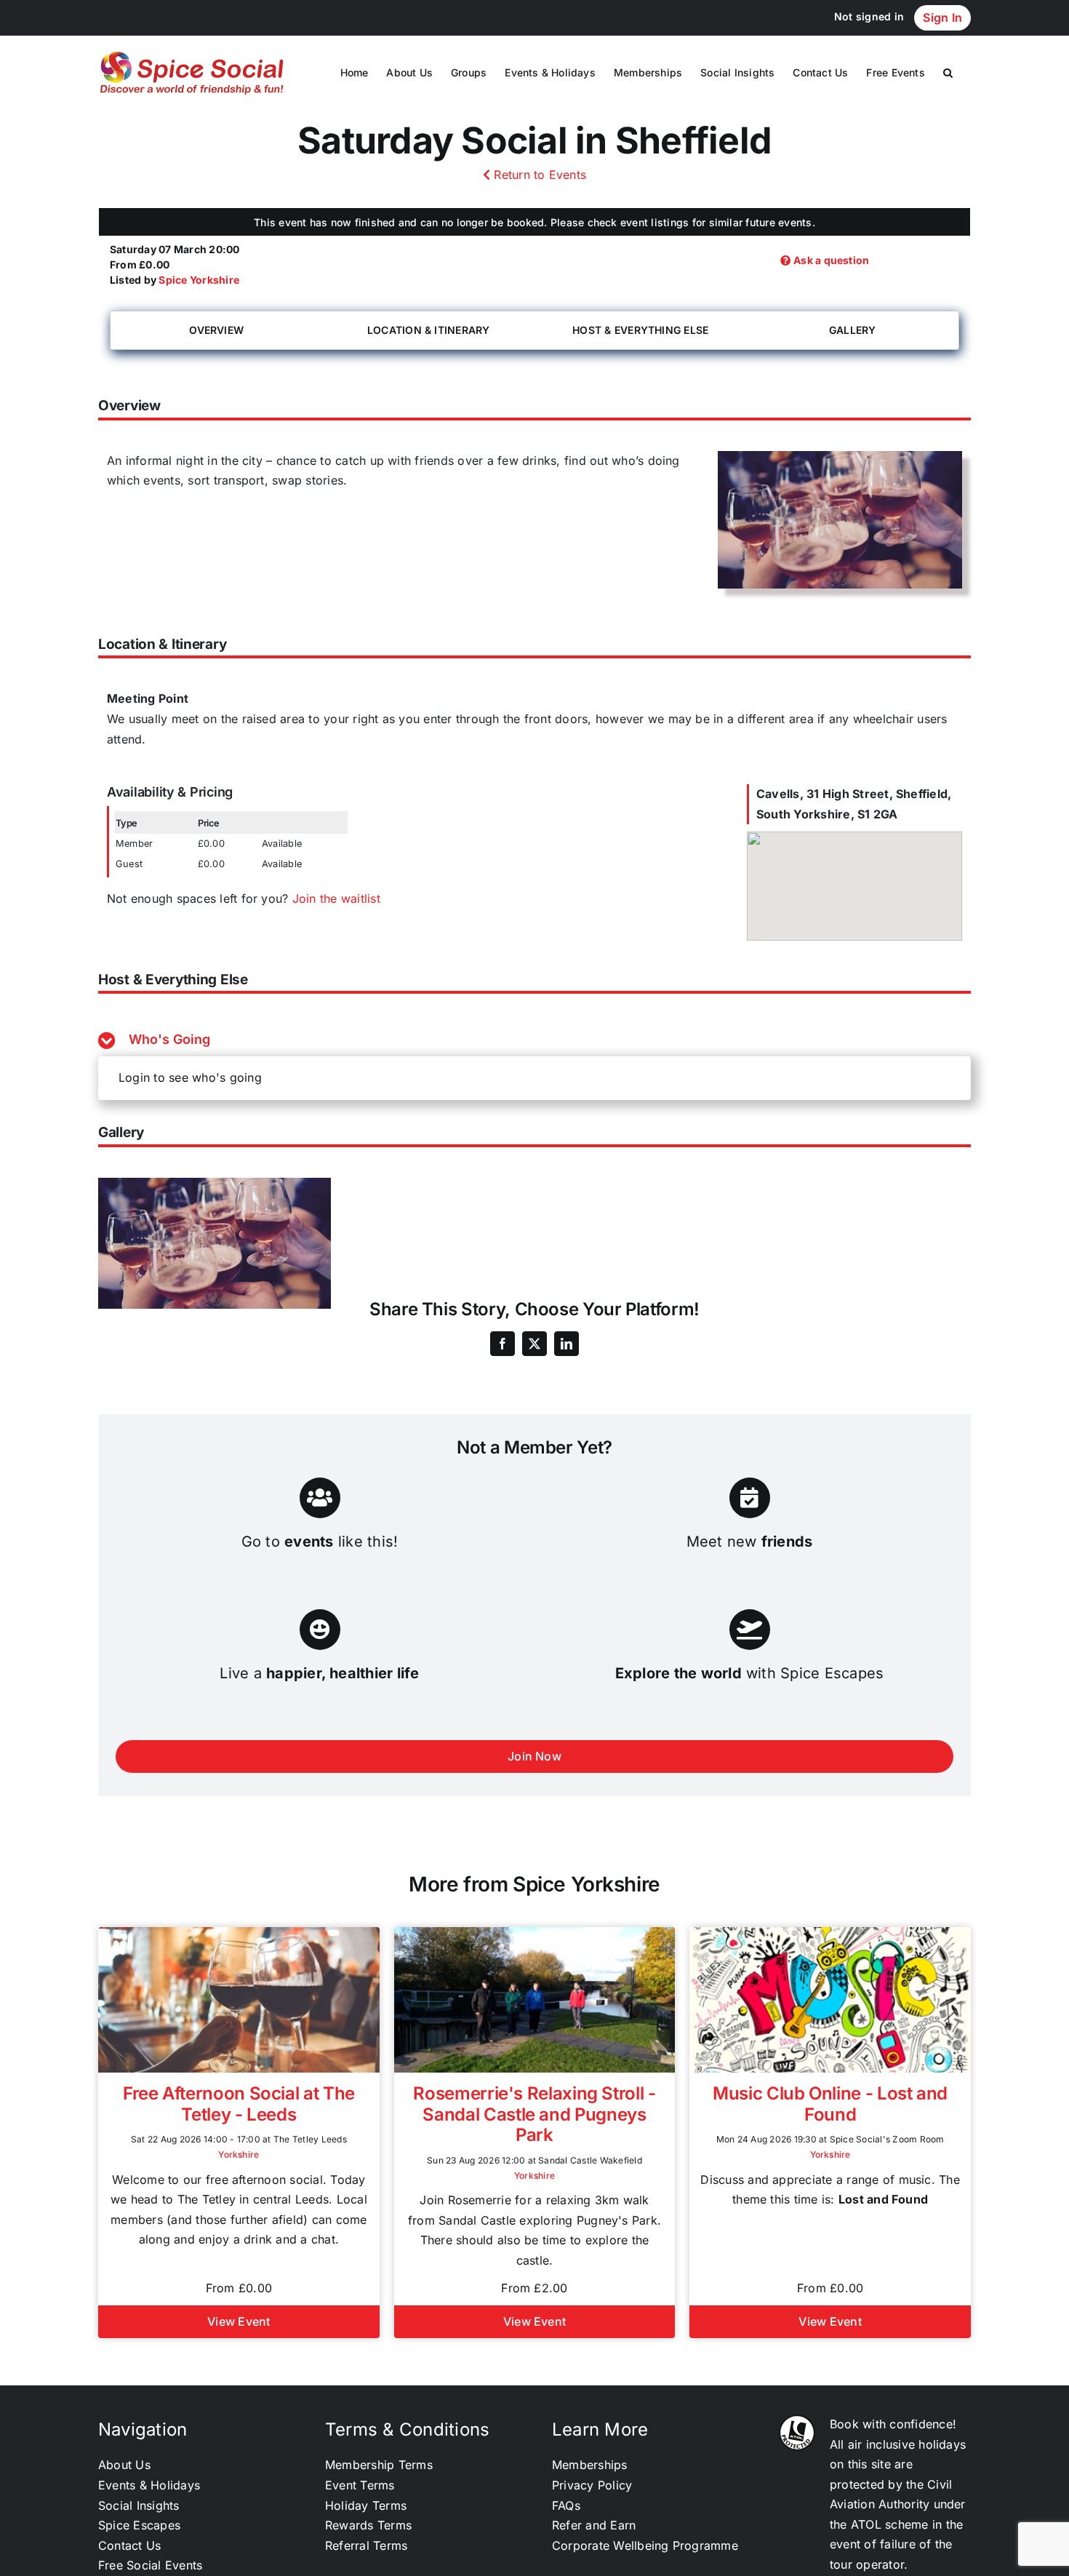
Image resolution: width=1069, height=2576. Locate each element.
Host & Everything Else (640, 330)
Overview (216, 330)
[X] (534, 1344)
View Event (239, 2321)
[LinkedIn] (566, 1344)
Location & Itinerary (429, 330)
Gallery (853, 330)
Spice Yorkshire (199, 280)
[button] (948, 73)
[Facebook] (503, 1344)
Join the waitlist (336, 898)
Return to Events (538, 175)
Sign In (942, 17)
